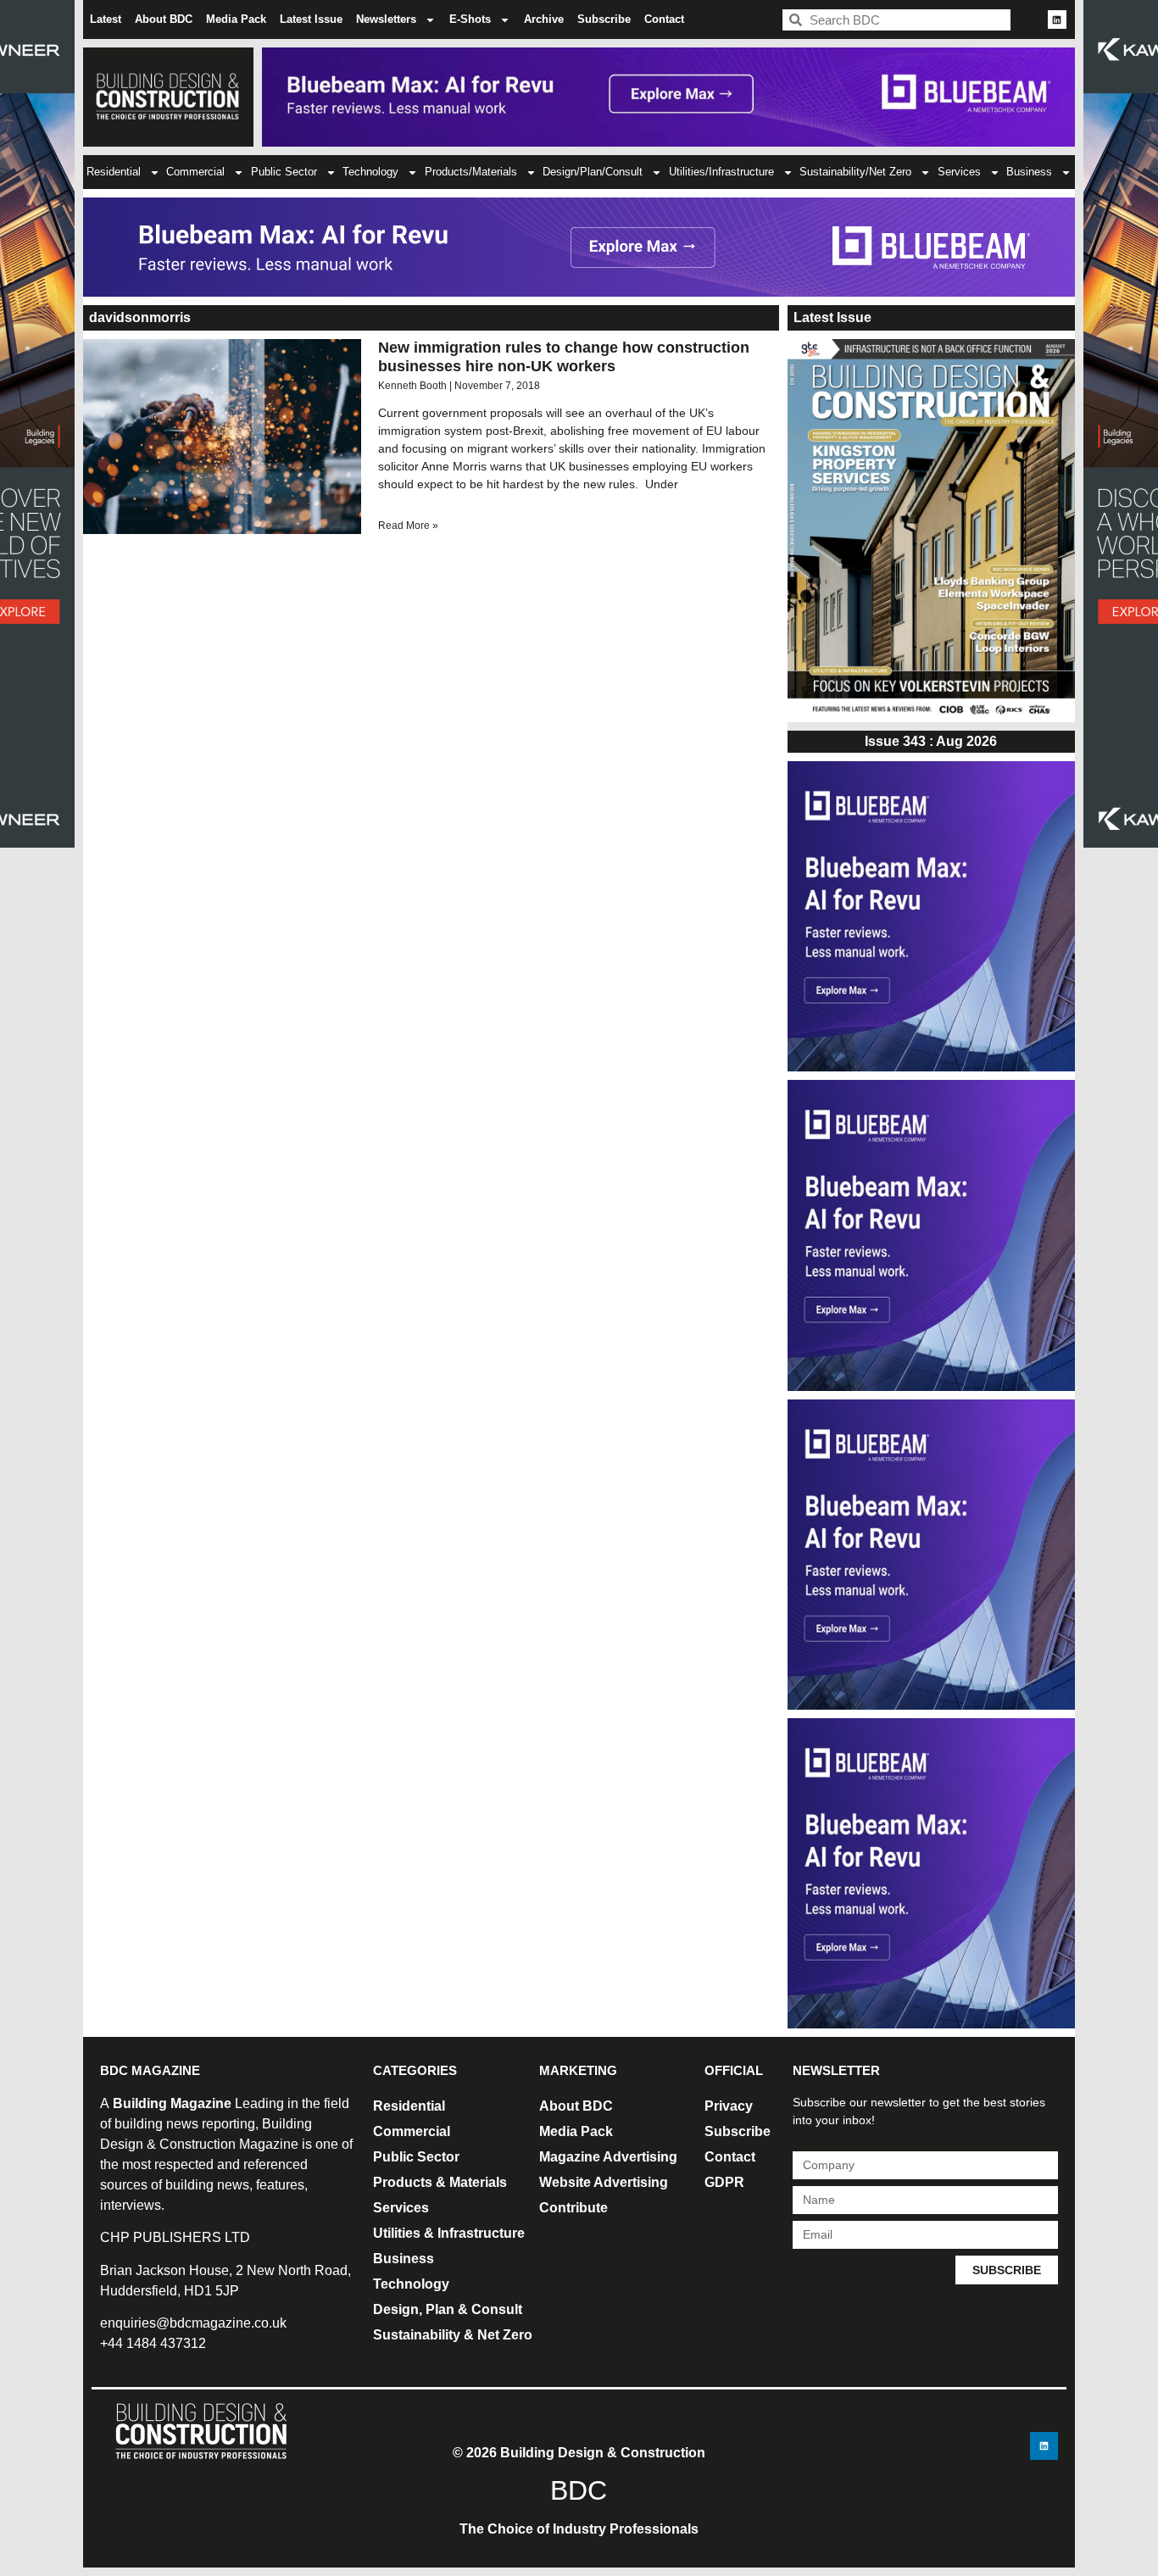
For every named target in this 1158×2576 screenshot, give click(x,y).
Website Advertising (604, 2182)
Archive (544, 19)
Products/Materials (471, 172)
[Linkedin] (1057, 19)
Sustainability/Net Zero (855, 172)
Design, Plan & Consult (448, 2309)
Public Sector (284, 172)
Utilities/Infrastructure (721, 172)
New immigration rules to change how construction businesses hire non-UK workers (564, 357)
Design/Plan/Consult (593, 172)
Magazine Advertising (608, 2157)
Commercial (195, 172)
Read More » (408, 526)
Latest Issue (311, 19)
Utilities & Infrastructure (449, 2233)
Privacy (729, 2106)
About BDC (164, 19)
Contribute (573, 2208)
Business (1029, 172)
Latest (106, 19)
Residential (114, 172)
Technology (370, 172)
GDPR (724, 2182)
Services (959, 172)
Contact (664, 19)
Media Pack (236, 19)
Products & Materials (440, 2182)
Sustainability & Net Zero (453, 2335)
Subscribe (604, 19)
